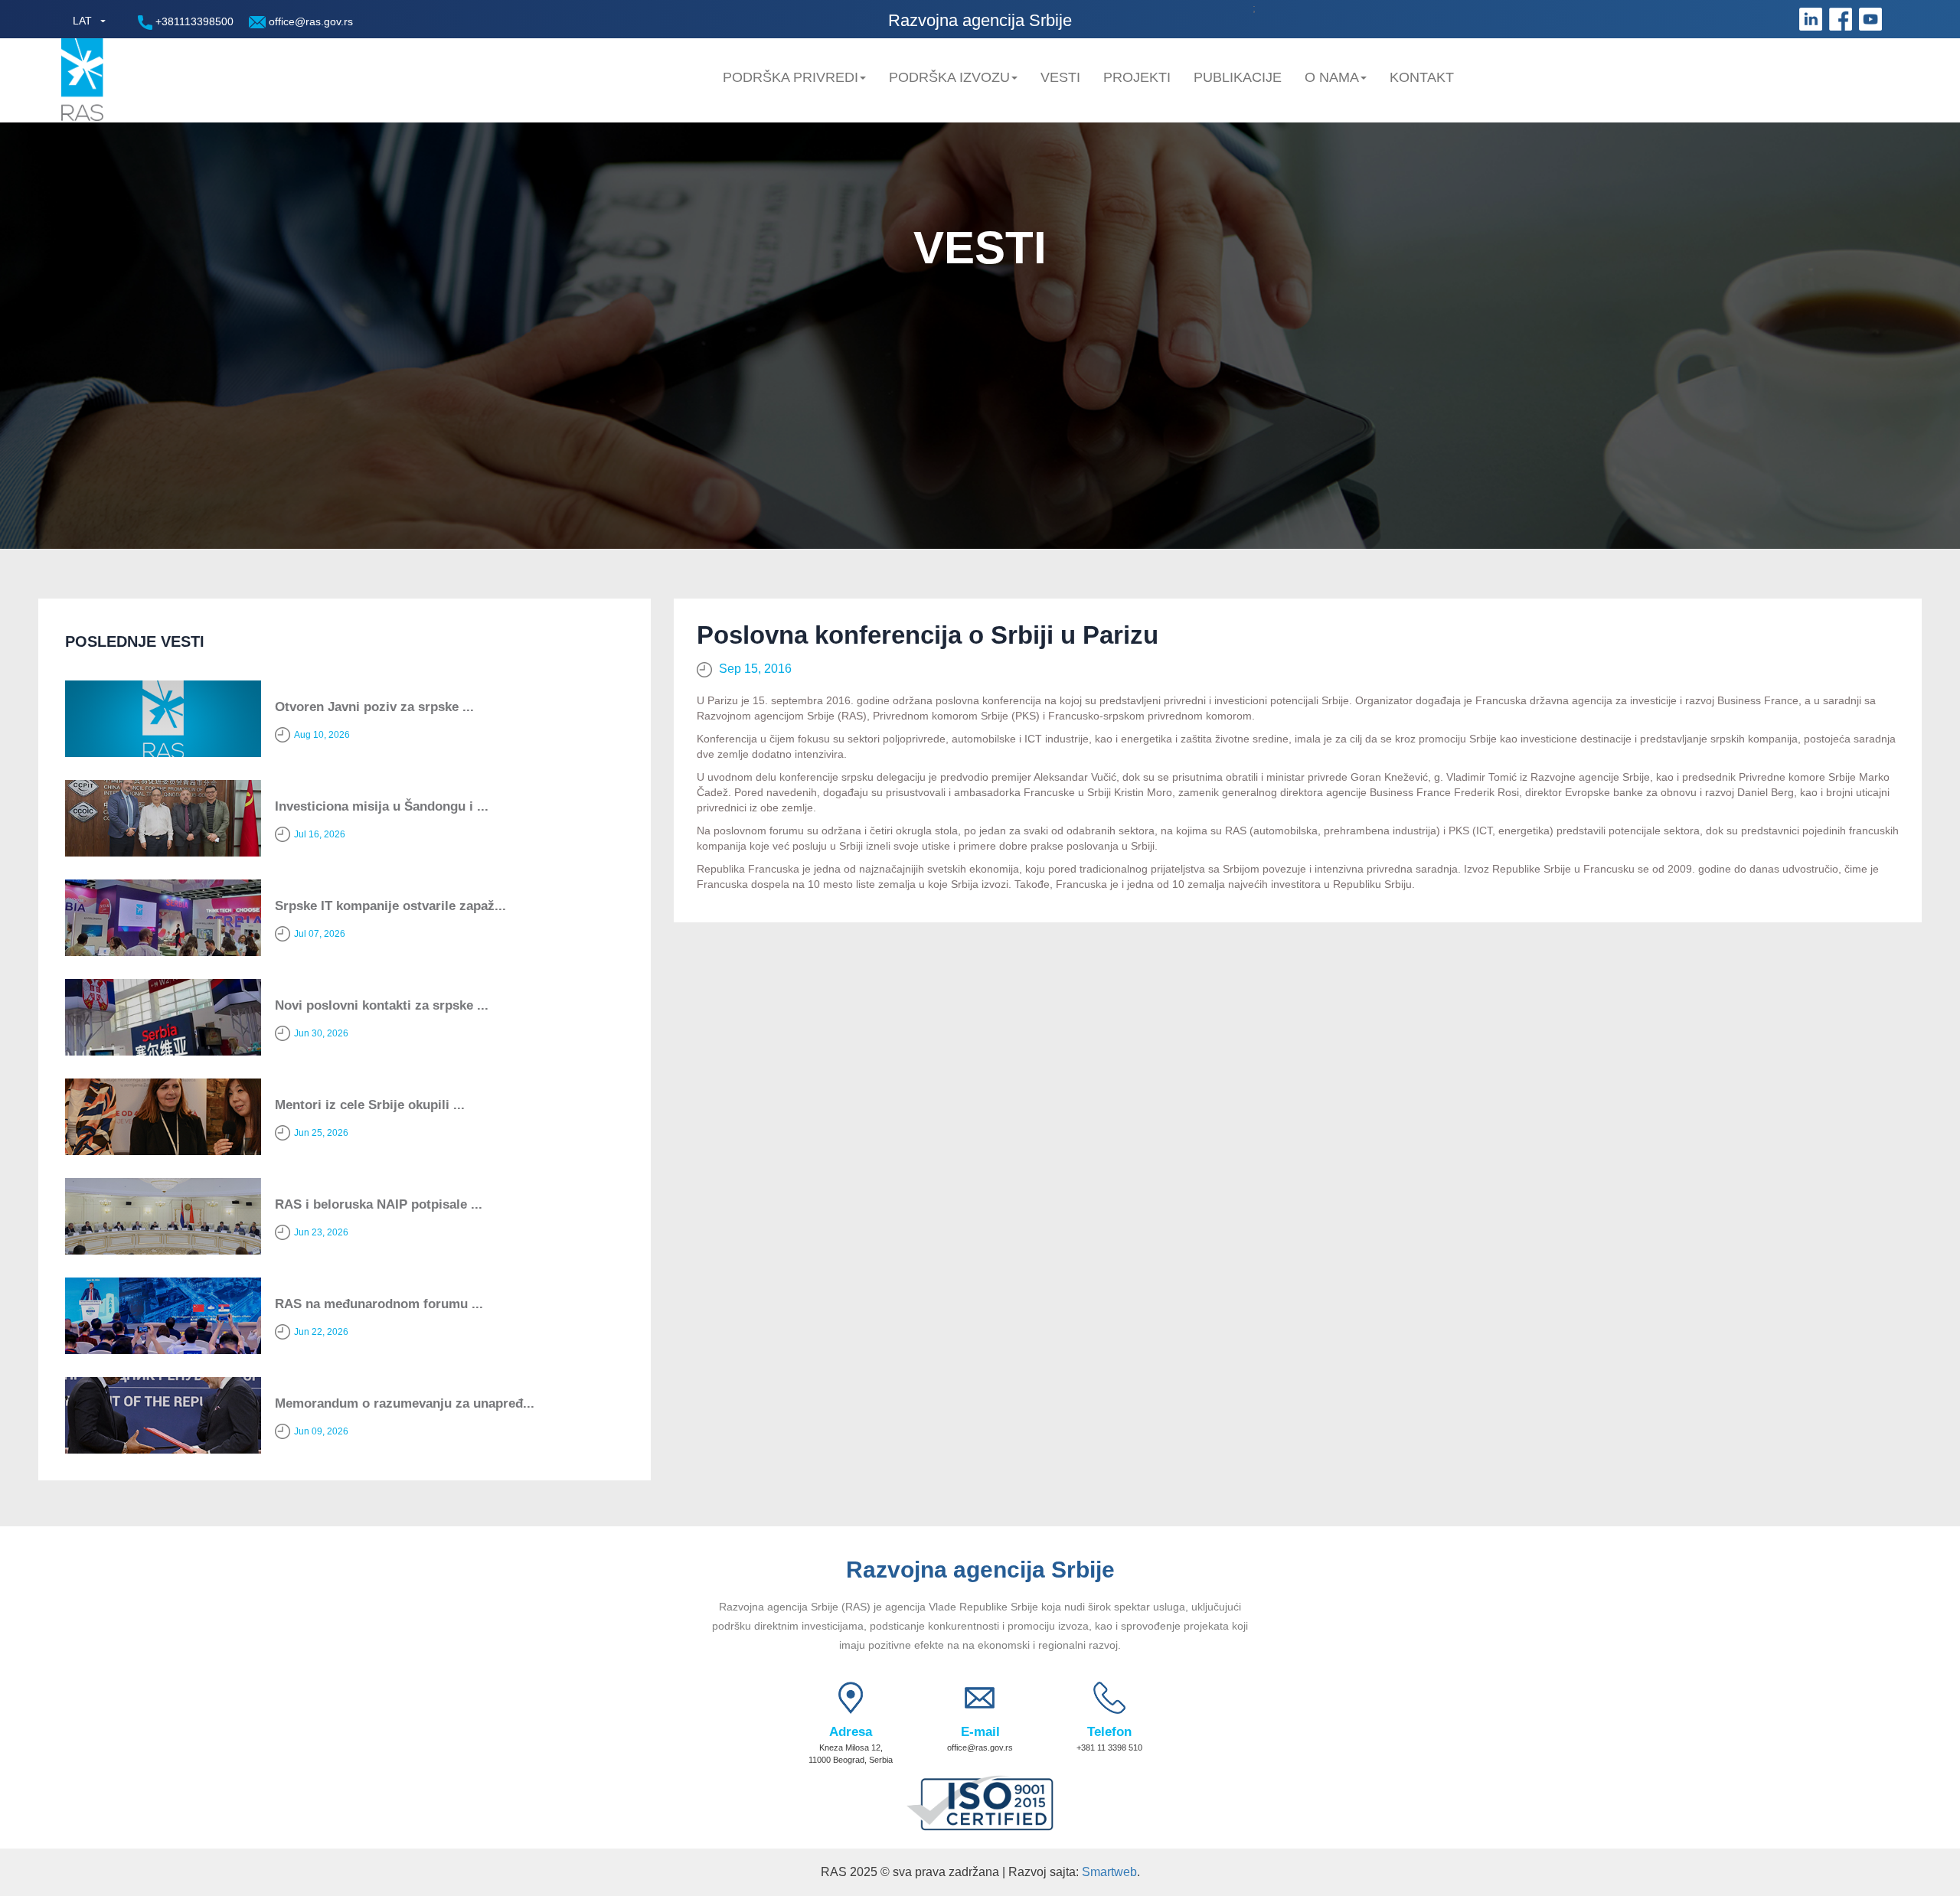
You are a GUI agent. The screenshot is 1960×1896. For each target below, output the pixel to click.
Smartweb (1109, 1872)
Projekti (1137, 77)
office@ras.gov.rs (309, 21)
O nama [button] (1332, 77)
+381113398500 (193, 21)
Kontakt (1422, 77)
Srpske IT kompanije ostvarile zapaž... (390, 906)
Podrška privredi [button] (791, 77)
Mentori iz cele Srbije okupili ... (370, 1105)
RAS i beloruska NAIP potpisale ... (379, 1204)
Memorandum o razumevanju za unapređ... (405, 1403)
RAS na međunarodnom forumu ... (379, 1304)
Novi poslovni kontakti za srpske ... (382, 1005)
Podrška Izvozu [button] (949, 77)
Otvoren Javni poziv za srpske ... (374, 707)
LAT (82, 21)
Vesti (1060, 77)
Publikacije (1238, 77)
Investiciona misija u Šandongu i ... (382, 806)
